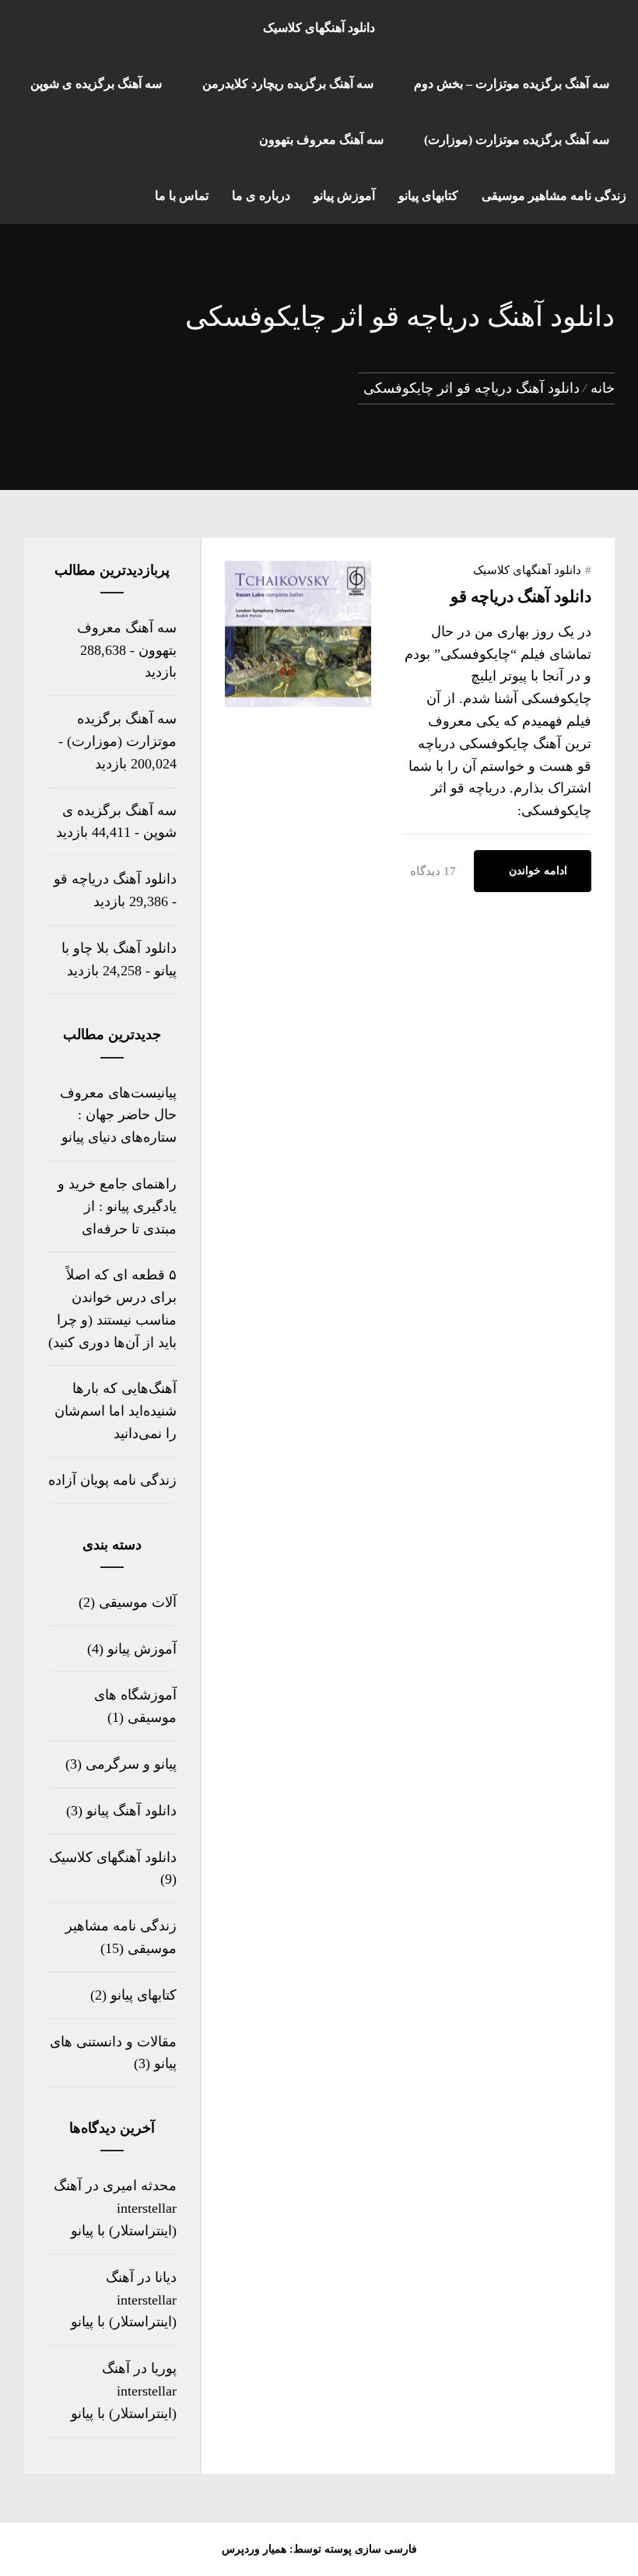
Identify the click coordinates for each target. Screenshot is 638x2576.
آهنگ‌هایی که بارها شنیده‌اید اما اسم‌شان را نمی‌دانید (116, 1411)
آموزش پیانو (344, 196)
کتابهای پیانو (428, 196)
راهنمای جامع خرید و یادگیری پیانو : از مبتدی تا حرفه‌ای (117, 1206)
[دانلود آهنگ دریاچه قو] (298, 702)
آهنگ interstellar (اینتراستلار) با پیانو (124, 2300)
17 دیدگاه (433, 871)
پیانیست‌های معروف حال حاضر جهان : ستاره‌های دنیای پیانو (118, 1115)
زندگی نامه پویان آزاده (112, 1480)
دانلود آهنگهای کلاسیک (319, 28)
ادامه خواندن (538, 871)
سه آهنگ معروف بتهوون (321, 140)
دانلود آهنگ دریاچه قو (521, 597)
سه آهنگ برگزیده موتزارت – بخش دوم (512, 84)
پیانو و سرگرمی (131, 1764)
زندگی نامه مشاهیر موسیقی (554, 196)
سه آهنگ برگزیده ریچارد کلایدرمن (288, 84)
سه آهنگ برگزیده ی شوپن (96, 84)
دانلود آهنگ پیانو (131, 1811)
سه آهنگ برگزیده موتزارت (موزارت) (517, 140)
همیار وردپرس (254, 2549)
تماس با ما (182, 196)
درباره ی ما (261, 196)
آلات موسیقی (138, 1602)
